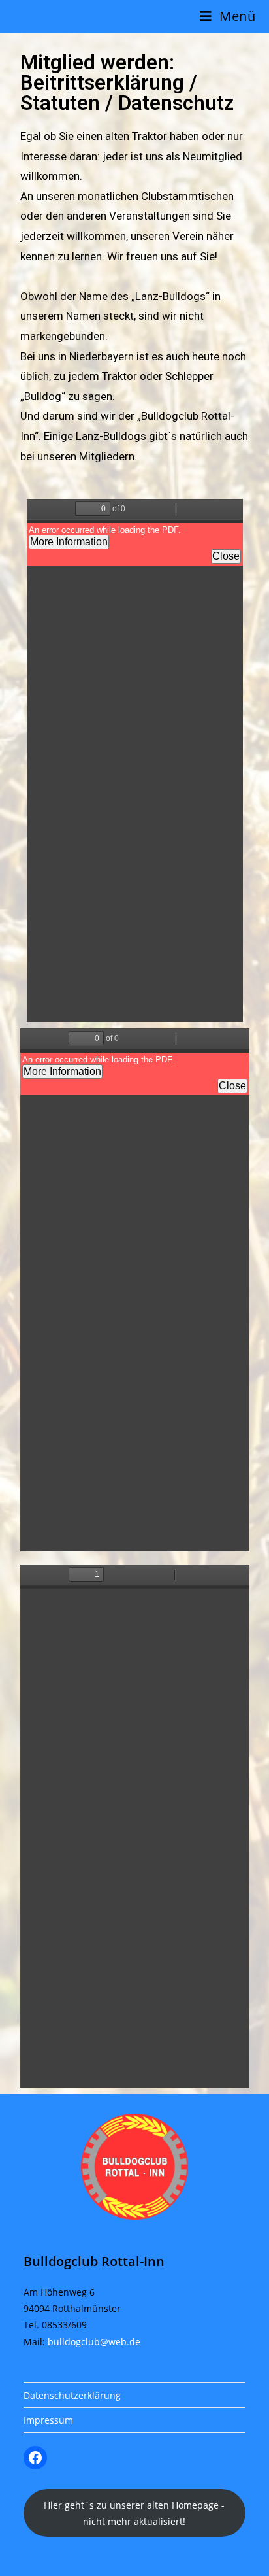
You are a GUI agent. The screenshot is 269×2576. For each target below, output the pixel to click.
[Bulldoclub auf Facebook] (35, 2458)
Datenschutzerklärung (72, 2395)
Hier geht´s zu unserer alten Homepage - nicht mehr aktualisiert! (134, 2513)
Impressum (48, 2420)
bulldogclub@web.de (94, 2342)
